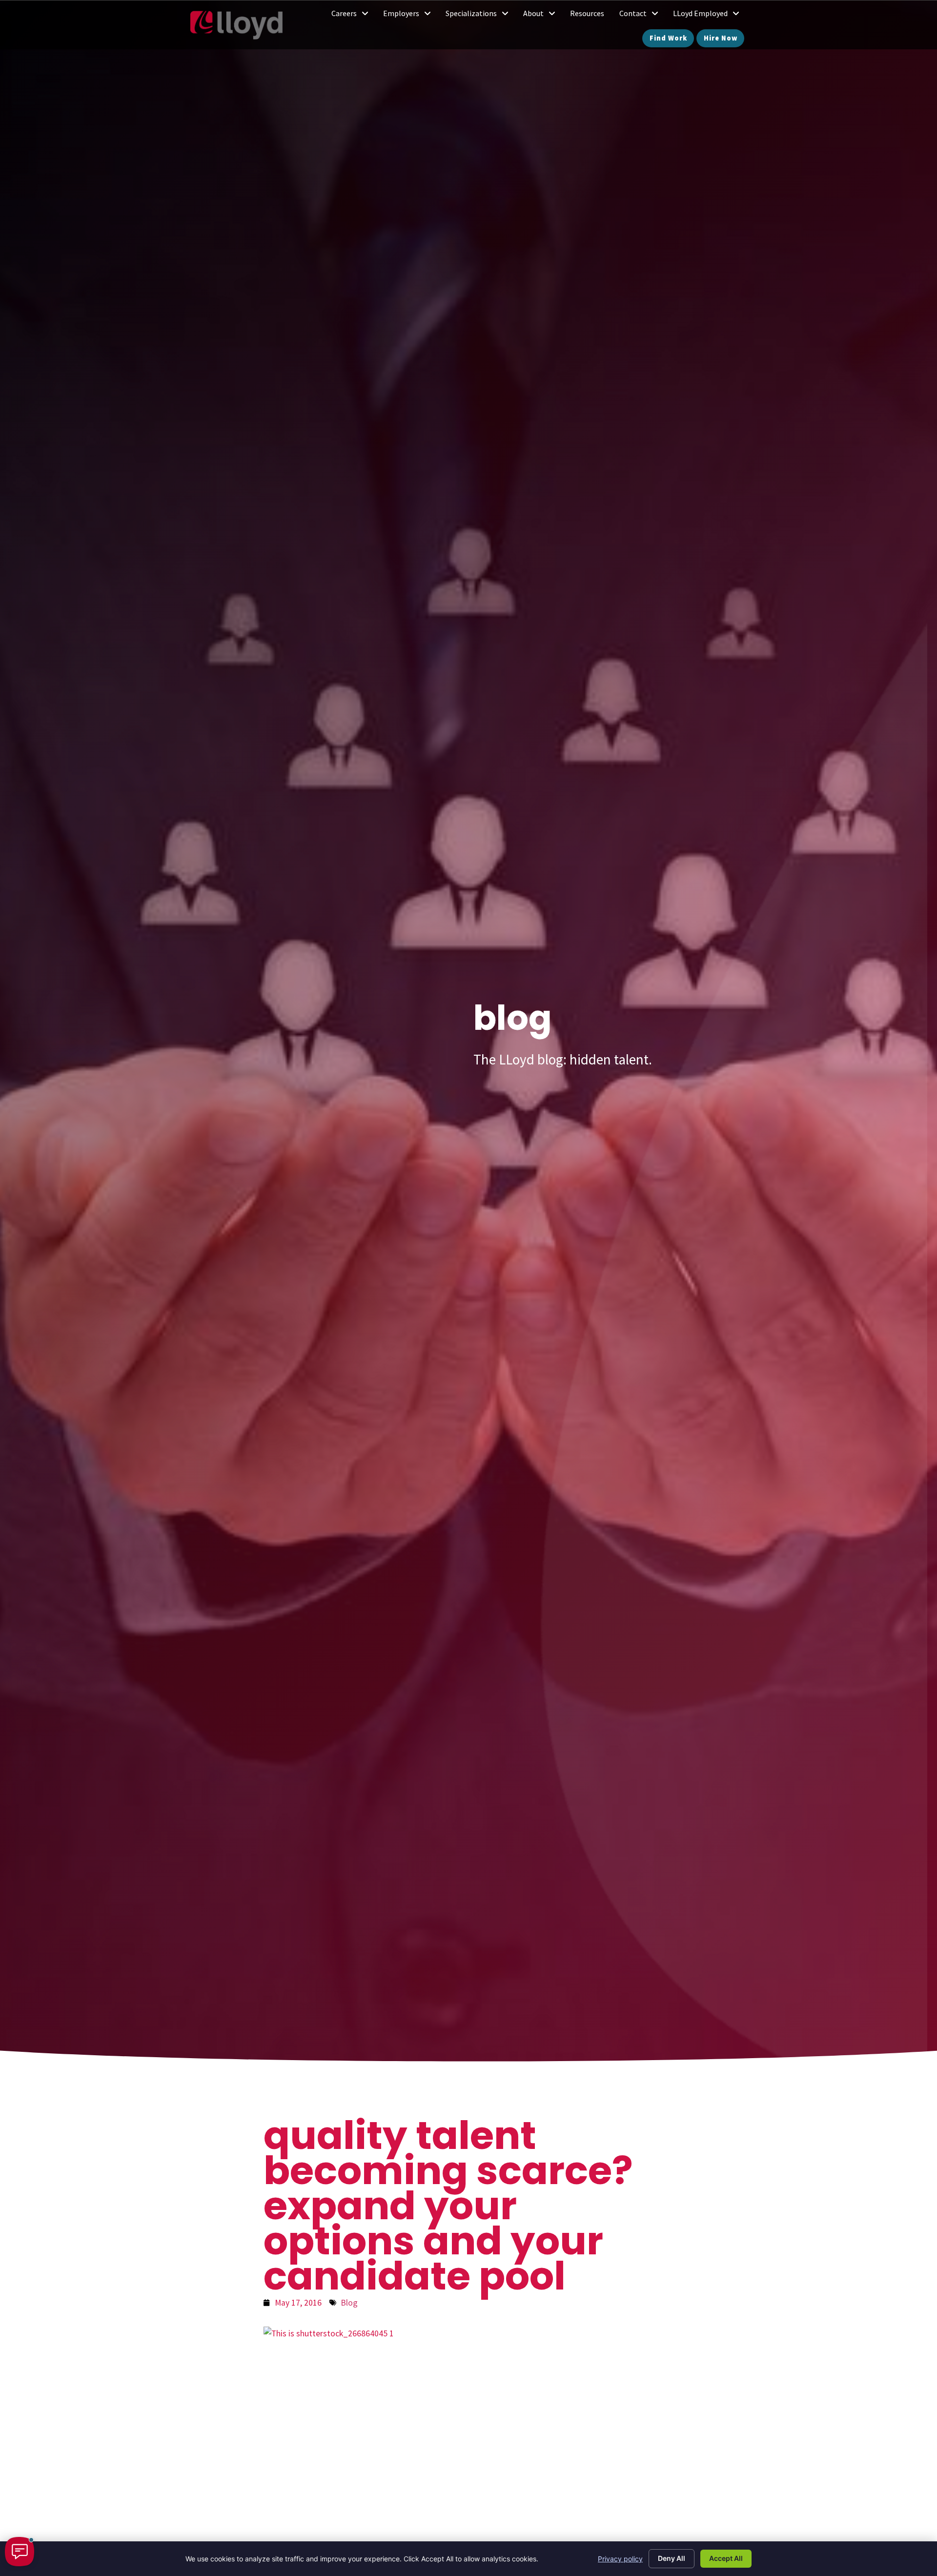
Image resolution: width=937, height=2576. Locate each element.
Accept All (726, 2558)
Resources (591, 16)
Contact (642, 16)
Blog (349, 2303)
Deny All (672, 2558)
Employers (411, 16)
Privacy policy (620, 2559)
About (543, 16)
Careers (354, 16)
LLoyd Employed (710, 16)
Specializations (481, 16)
